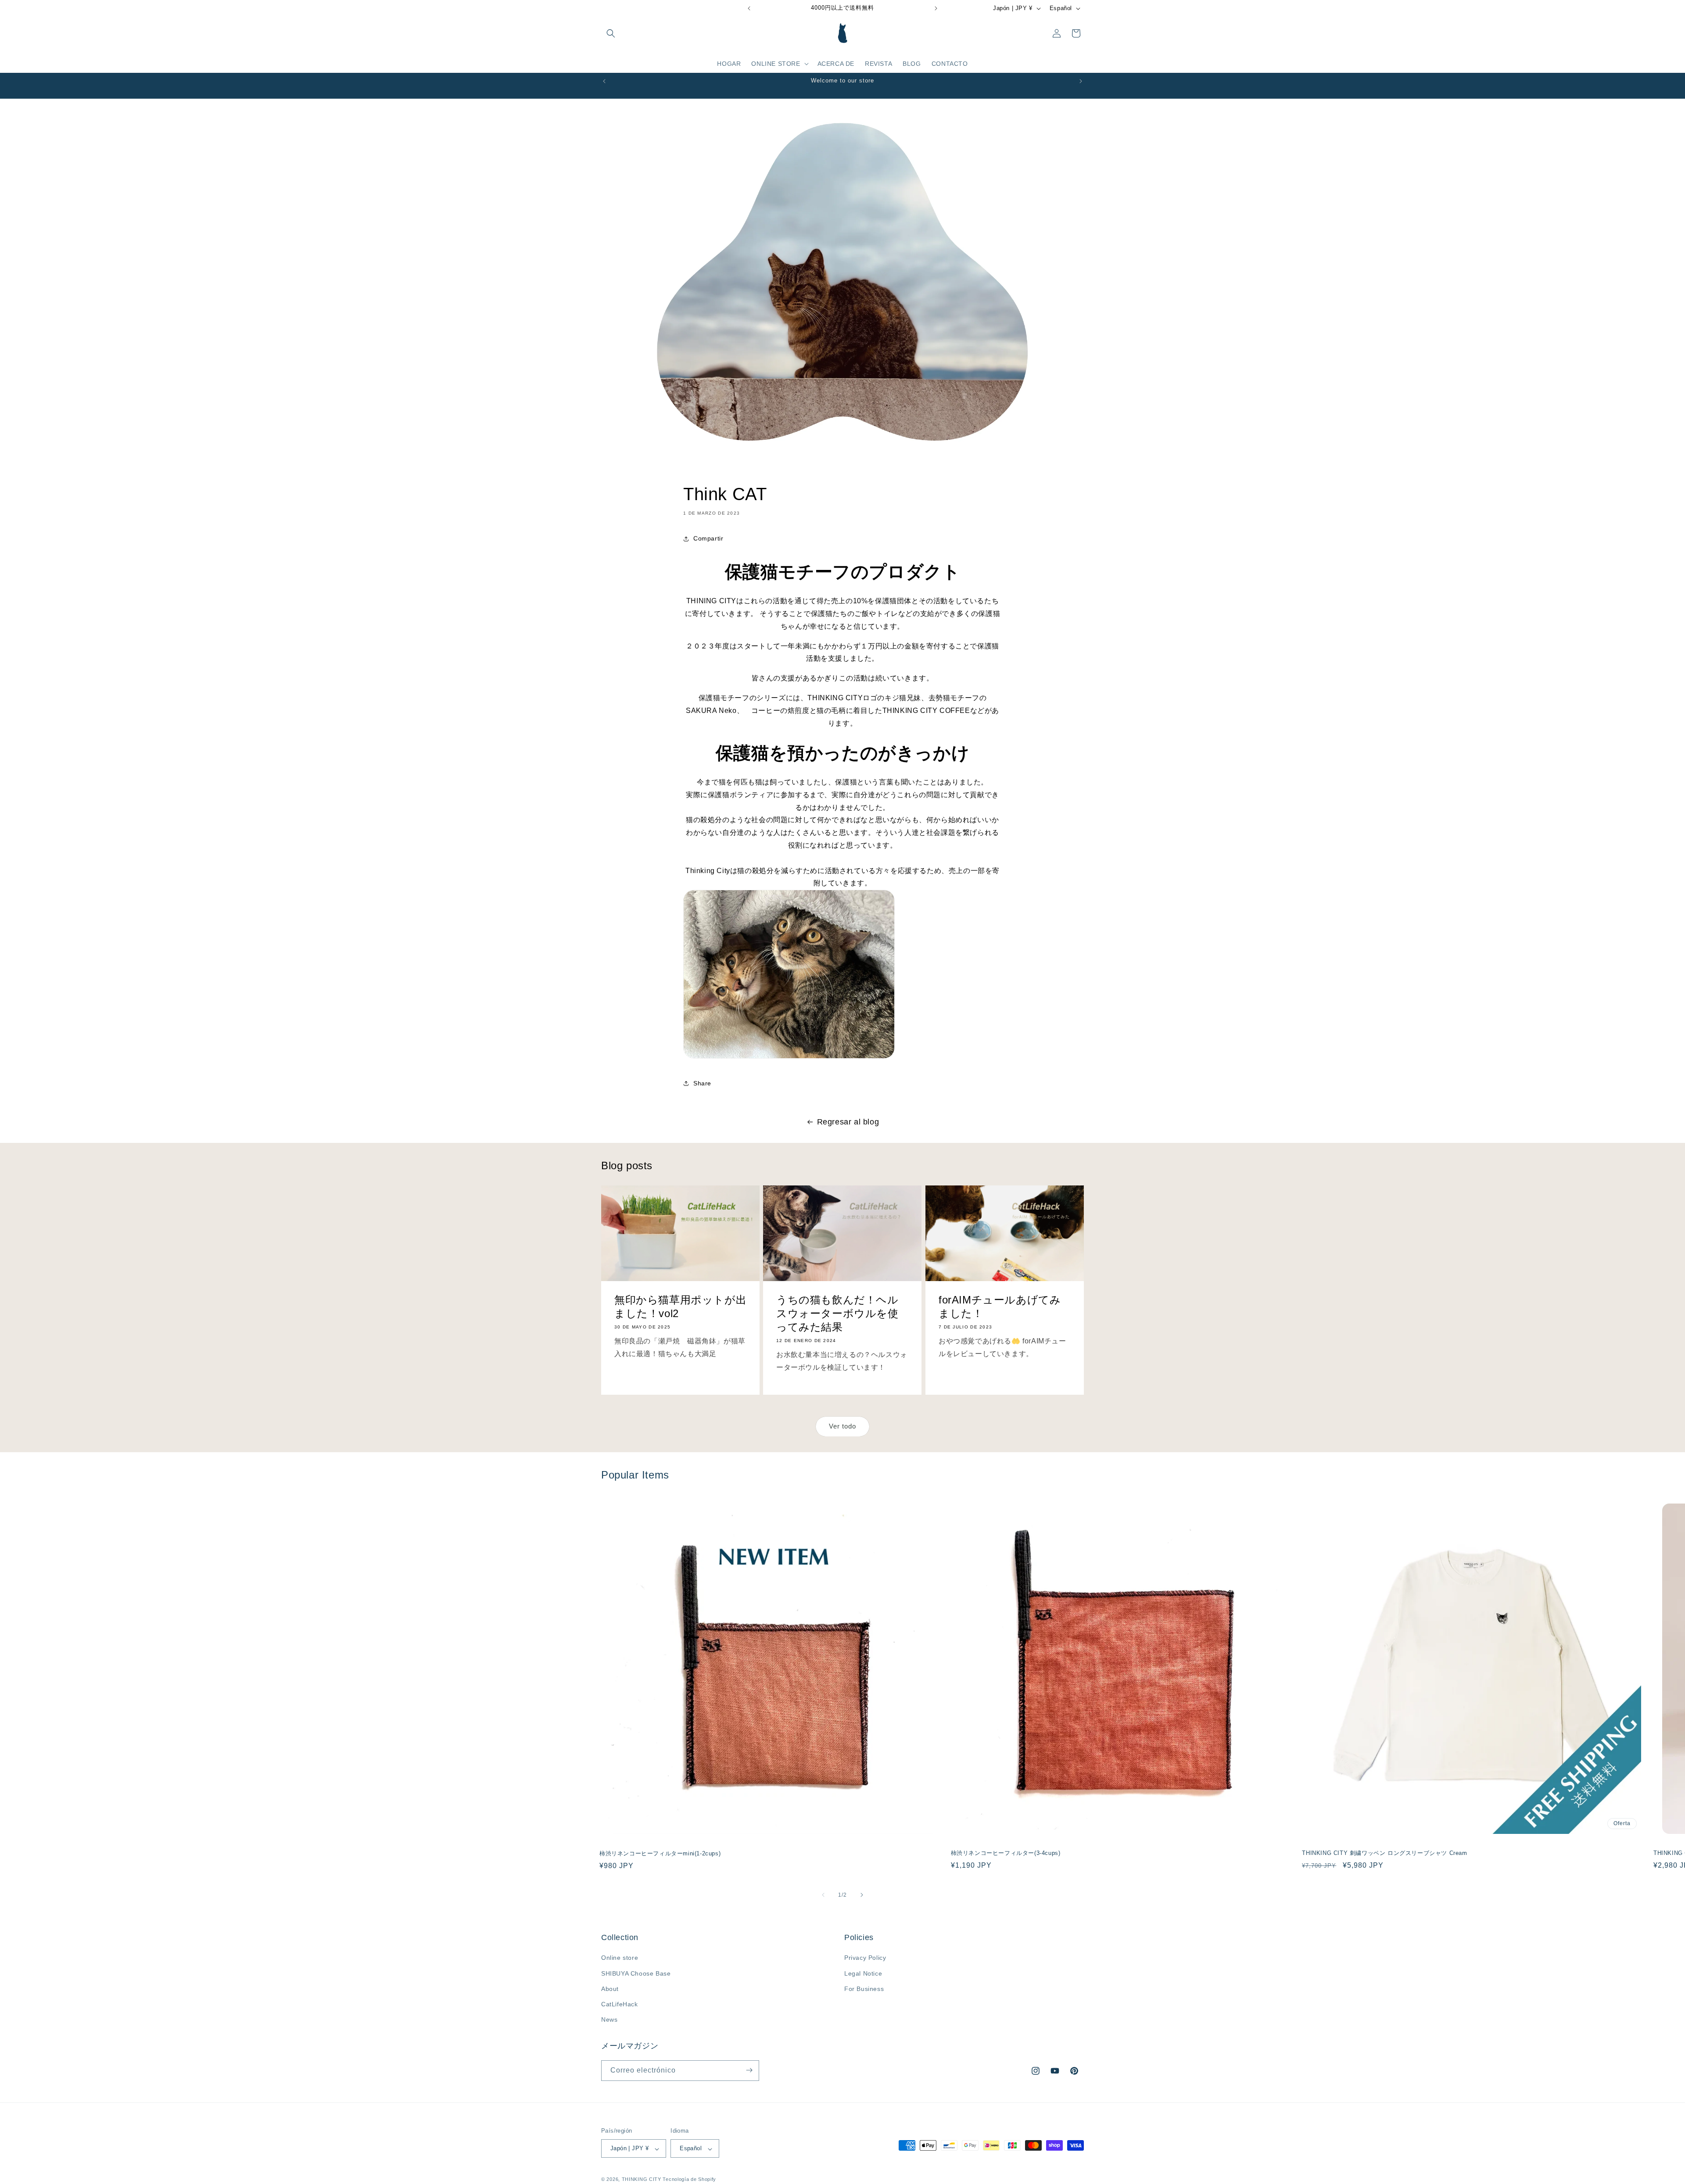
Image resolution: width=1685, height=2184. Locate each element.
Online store (620, 1958)
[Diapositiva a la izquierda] (823, 1895)
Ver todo (842, 1427)
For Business (864, 1989)
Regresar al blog (848, 1122)
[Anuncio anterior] (749, 8)
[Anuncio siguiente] (936, 8)
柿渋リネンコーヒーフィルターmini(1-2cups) (660, 1854)
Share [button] (702, 1083)
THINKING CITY (642, 2180)
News (609, 2020)
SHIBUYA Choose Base (636, 1973)
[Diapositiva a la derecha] (862, 1895)
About (610, 1989)
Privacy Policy (865, 1958)
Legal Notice (863, 1973)
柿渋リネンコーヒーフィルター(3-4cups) (1006, 1853)
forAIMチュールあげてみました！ (1000, 1307)
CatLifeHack (620, 2004)
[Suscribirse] (749, 2070)
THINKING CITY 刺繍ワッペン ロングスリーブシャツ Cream (1384, 1853)
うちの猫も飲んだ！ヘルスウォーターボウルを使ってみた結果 (837, 1313)
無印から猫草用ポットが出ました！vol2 (680, 1307)
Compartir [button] (708, 539)
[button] (611, 33)
